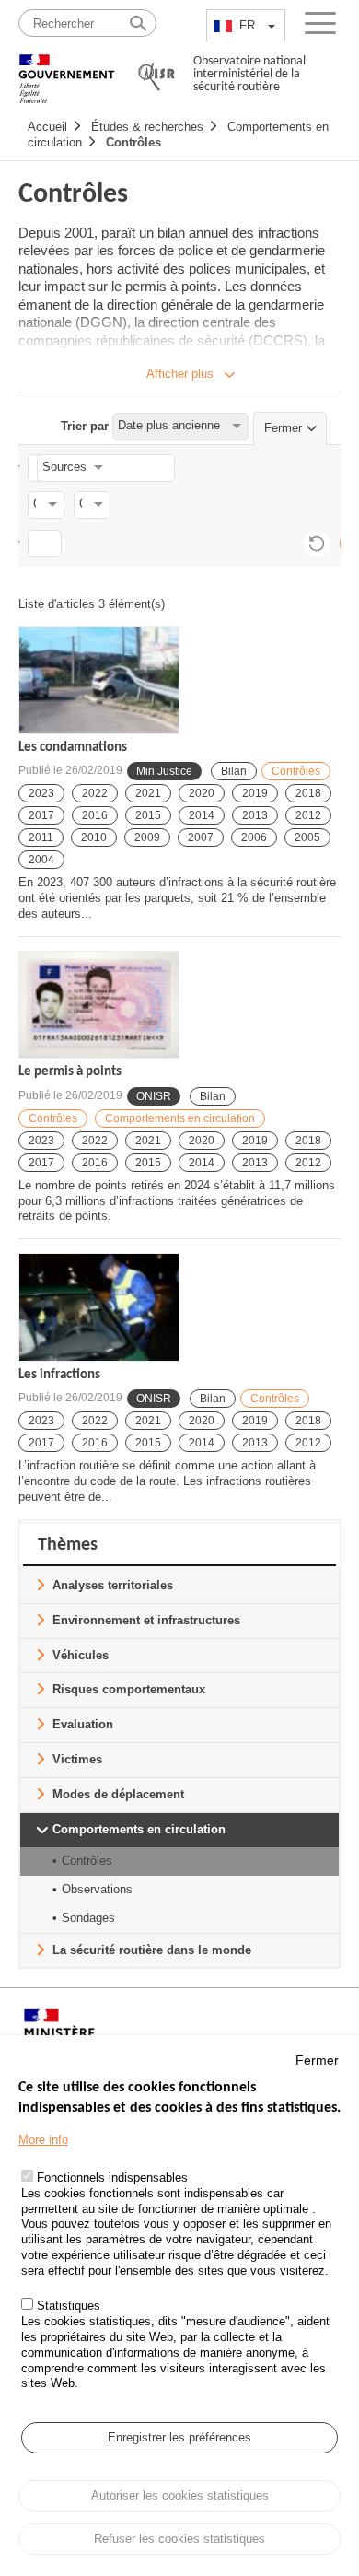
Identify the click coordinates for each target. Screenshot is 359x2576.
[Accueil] (67, 70)
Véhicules (81, 1655)
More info (43, 2140)
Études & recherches (147, 127)
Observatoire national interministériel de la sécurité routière (249, 74)
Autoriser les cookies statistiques (180, 2495)
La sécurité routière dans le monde (152, 1950)
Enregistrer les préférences (179, 2437)
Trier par (85, 425)
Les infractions (59, 1375)
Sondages (88, 1918)
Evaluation (83, 1724)
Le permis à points (70, 1072)
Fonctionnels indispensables (112, 2178)
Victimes (77, 1759)
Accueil (47, 127)
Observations (97, 1889)
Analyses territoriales (113, 1585)
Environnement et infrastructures (146, 1620)
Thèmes (68, 1545)
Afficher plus (180, 374)
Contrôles (133, 142)
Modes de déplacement (118, 1794)
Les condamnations (73, 748)
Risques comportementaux (129, 1689)
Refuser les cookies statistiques (179, 2539)
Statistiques (69, 2306)
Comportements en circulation (180, 1118)
